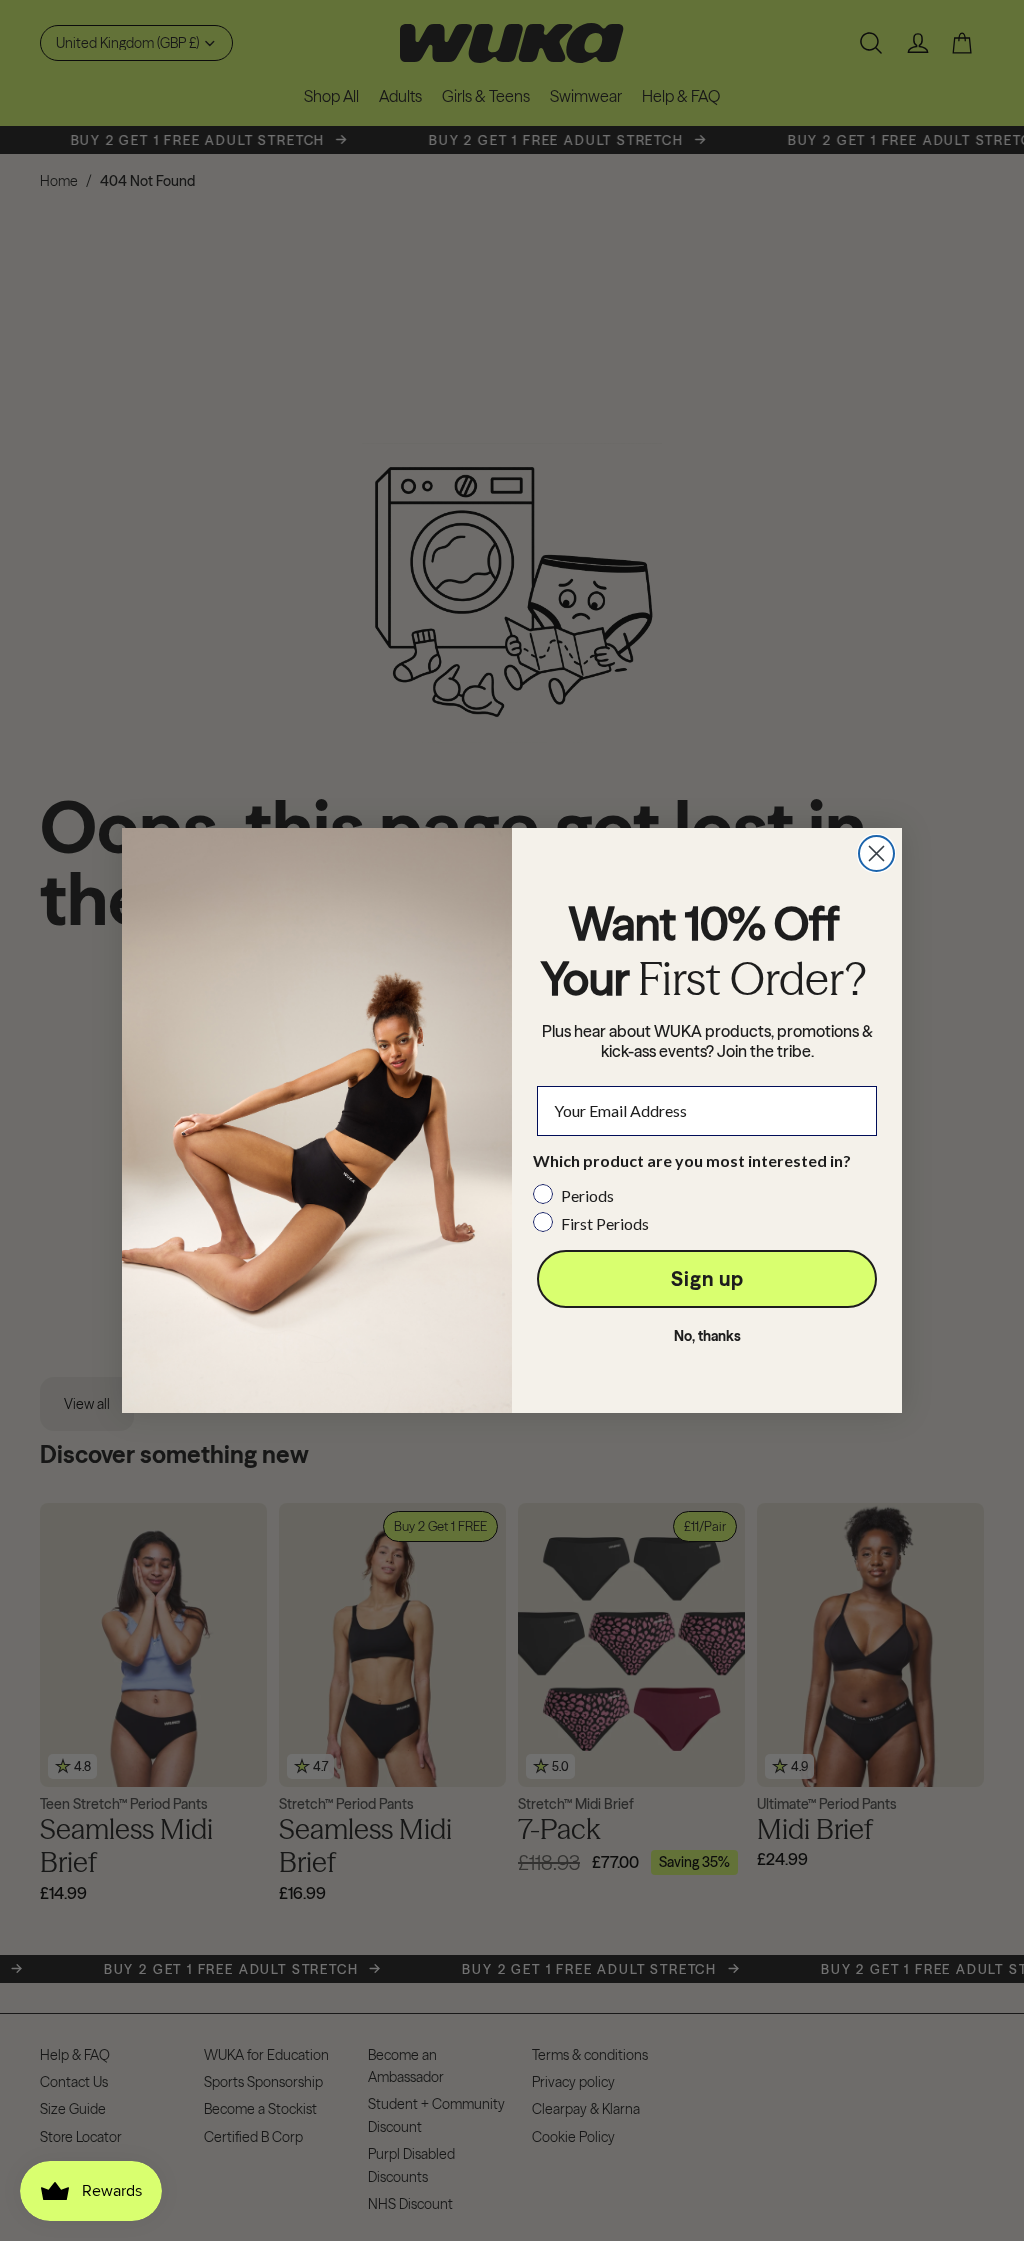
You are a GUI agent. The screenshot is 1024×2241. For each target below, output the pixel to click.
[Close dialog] (876, 853)
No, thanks (707, 1336)
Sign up (707, 1278)
